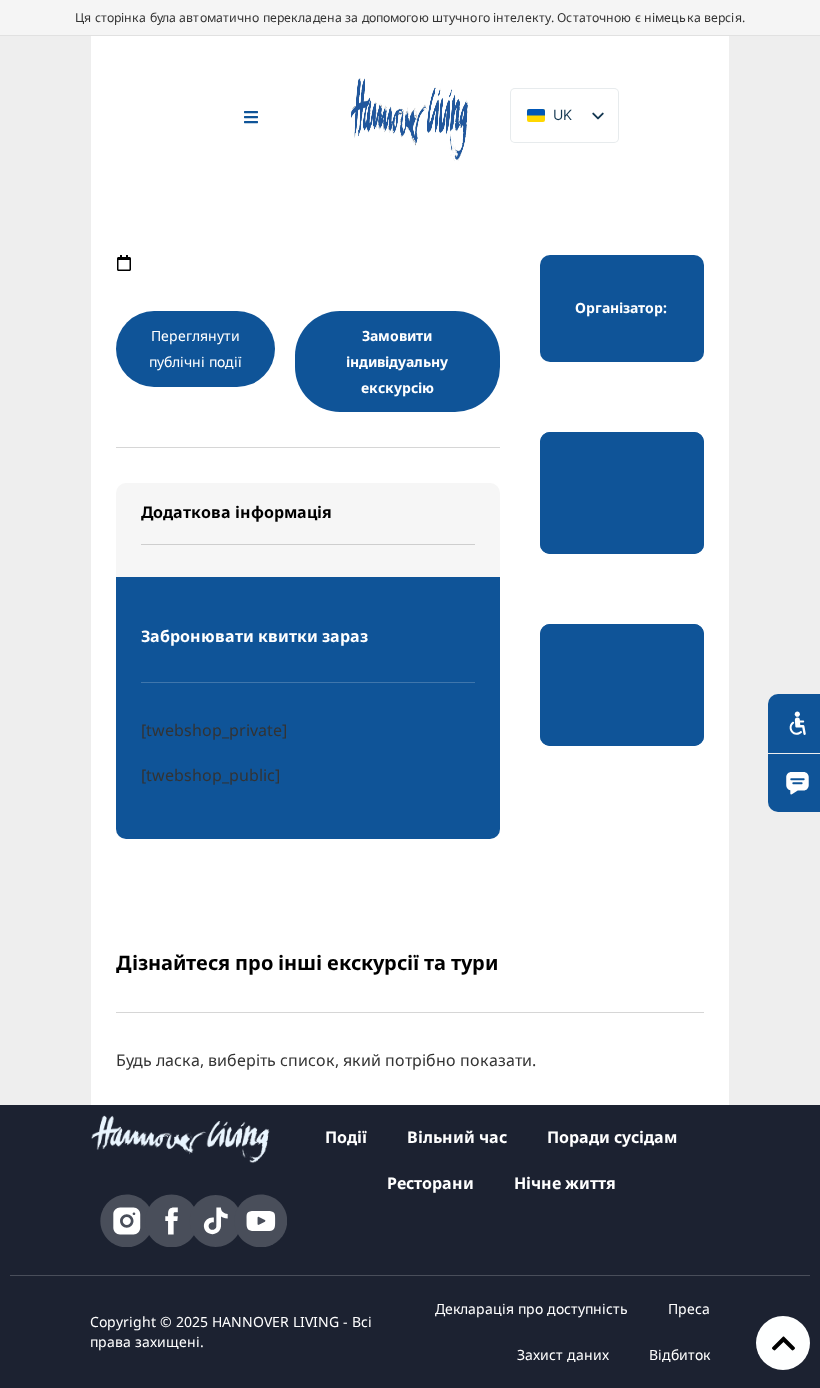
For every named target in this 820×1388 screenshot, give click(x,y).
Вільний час (457, 1137)
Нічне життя (565, 1183)
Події (346, 1137)
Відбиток (679, 1354)
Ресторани (430, 1183)
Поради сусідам (612, 1137)
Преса (689, 1308)
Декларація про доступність (531, 1308)
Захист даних (563, 1354)
